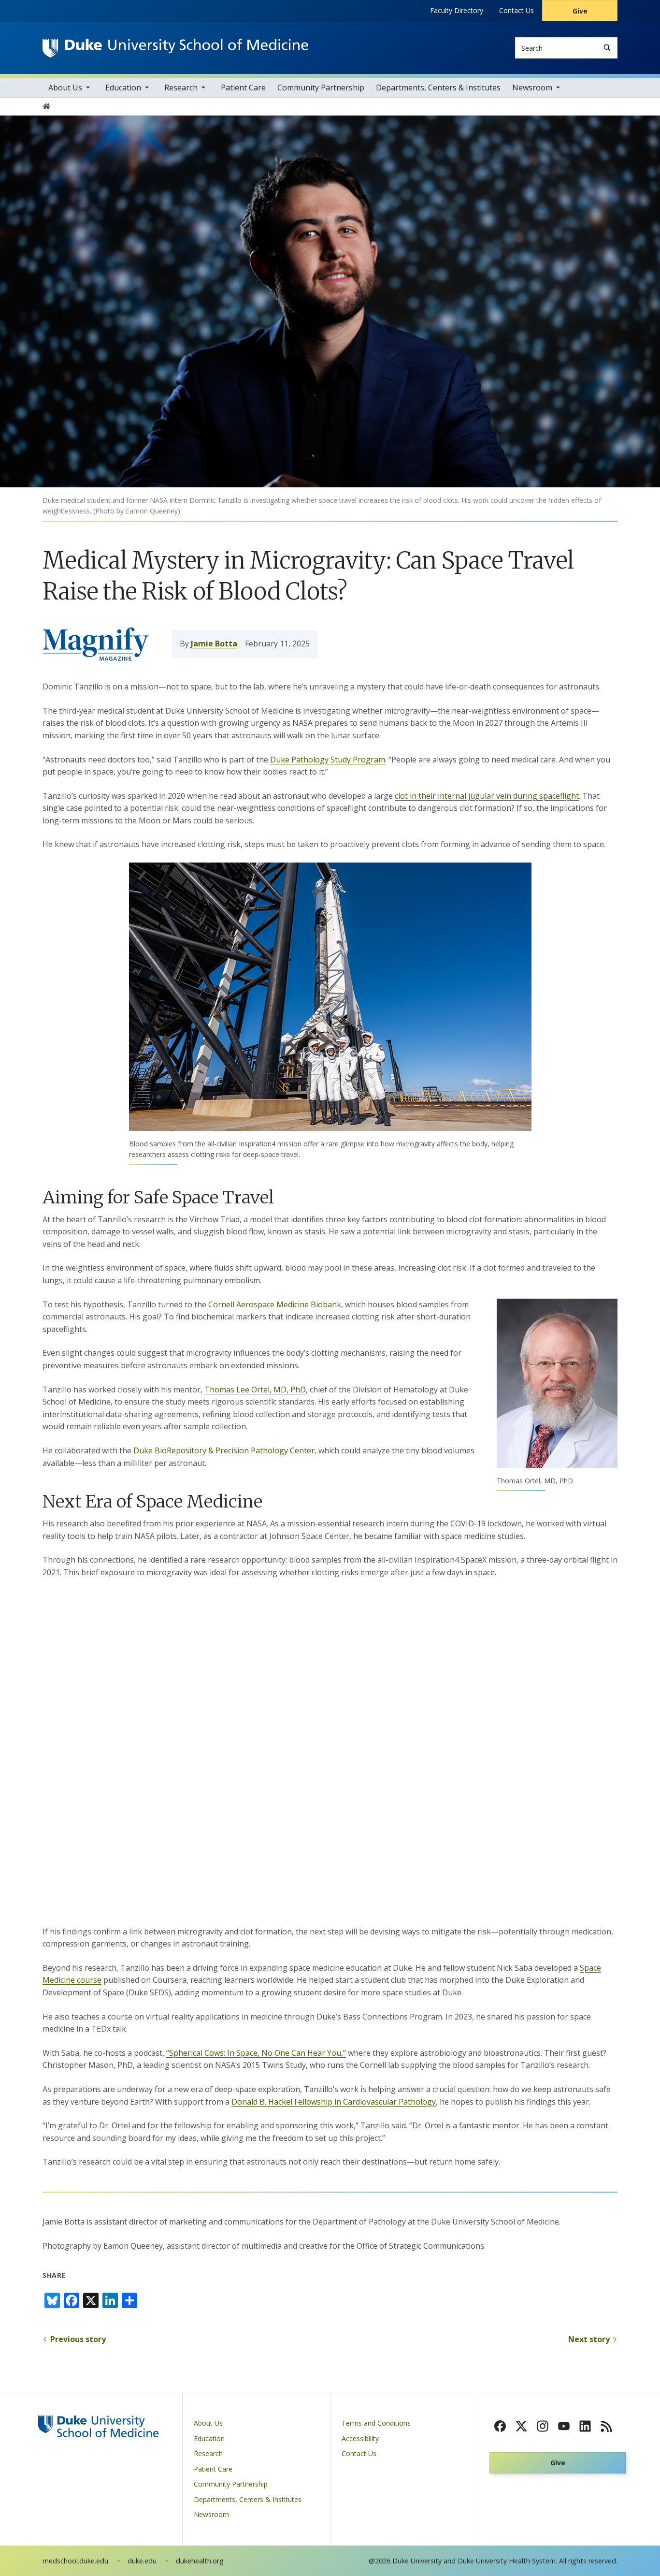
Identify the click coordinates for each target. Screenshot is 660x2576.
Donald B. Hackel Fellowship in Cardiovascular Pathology (334, 2102)
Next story (589, 2339)
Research (181, 88)
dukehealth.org (200, 2561)
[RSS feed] (606, 2426)
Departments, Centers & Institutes (438, 88)
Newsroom (532, 88)
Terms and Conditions (376, 2423)
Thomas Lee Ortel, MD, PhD (255, 1390)
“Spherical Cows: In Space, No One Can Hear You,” (256, 2053)
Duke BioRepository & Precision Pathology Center (224, 1450)
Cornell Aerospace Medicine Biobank (275, 1304)
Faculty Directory (457, 10)
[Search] (607, 48)
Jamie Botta (214, 644)
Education (123, 88)
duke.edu (142, 2561)
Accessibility (360, 2438)
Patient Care (243, 88)
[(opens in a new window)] (500, 2426)
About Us (65, 88)
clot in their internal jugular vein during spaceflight (487, 796)
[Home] (175, 48)
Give (580, 11)
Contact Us (517, 10)
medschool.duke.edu (75, 2561)
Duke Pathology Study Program (328, 760)
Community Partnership (321, 88)
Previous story (78, 2339)
